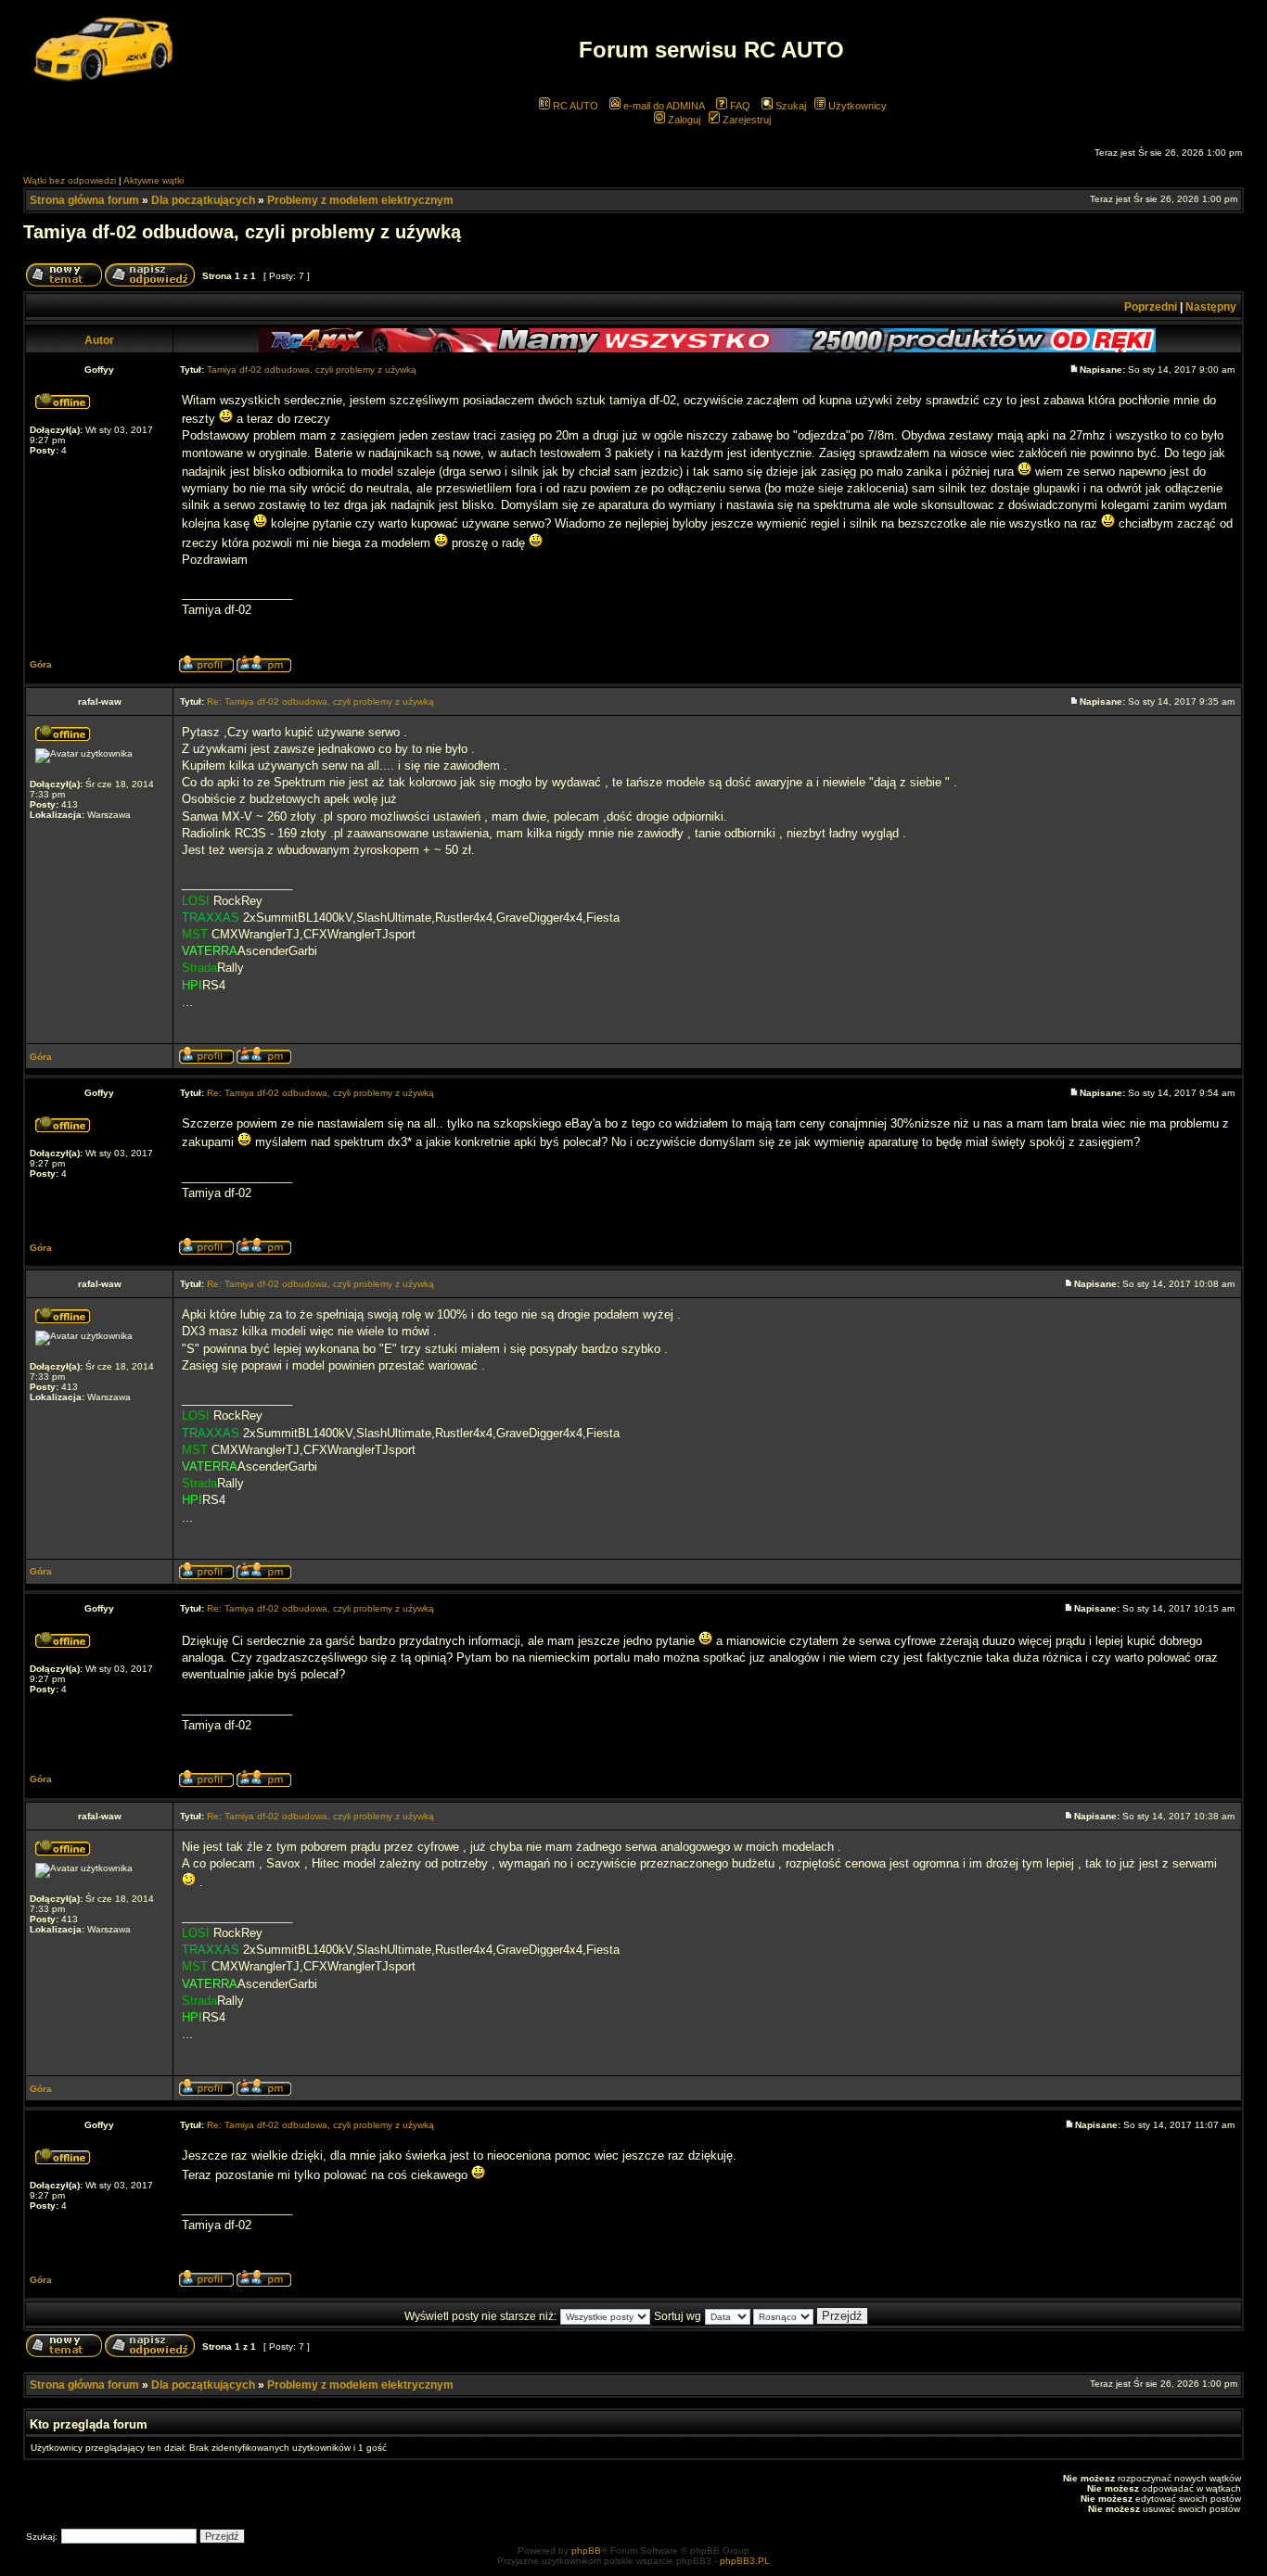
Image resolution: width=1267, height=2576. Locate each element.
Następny (1211, 307)
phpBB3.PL (745, 2561)
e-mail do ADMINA (663, 106)
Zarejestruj (745, 120)
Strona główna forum (84, 200)
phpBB (586, 2550)
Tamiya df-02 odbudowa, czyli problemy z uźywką (242, 232)
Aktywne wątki (154, 180)
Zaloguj (683, 120)
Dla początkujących (203, 200)
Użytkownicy (856, 106)
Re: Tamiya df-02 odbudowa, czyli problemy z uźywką (320, 701)
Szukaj (789, 106)
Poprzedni (1151, 307)
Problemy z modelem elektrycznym (360, 200)
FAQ (739, 106)
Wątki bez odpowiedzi (70, 180)
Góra (41, 664)
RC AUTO (574, 106)
